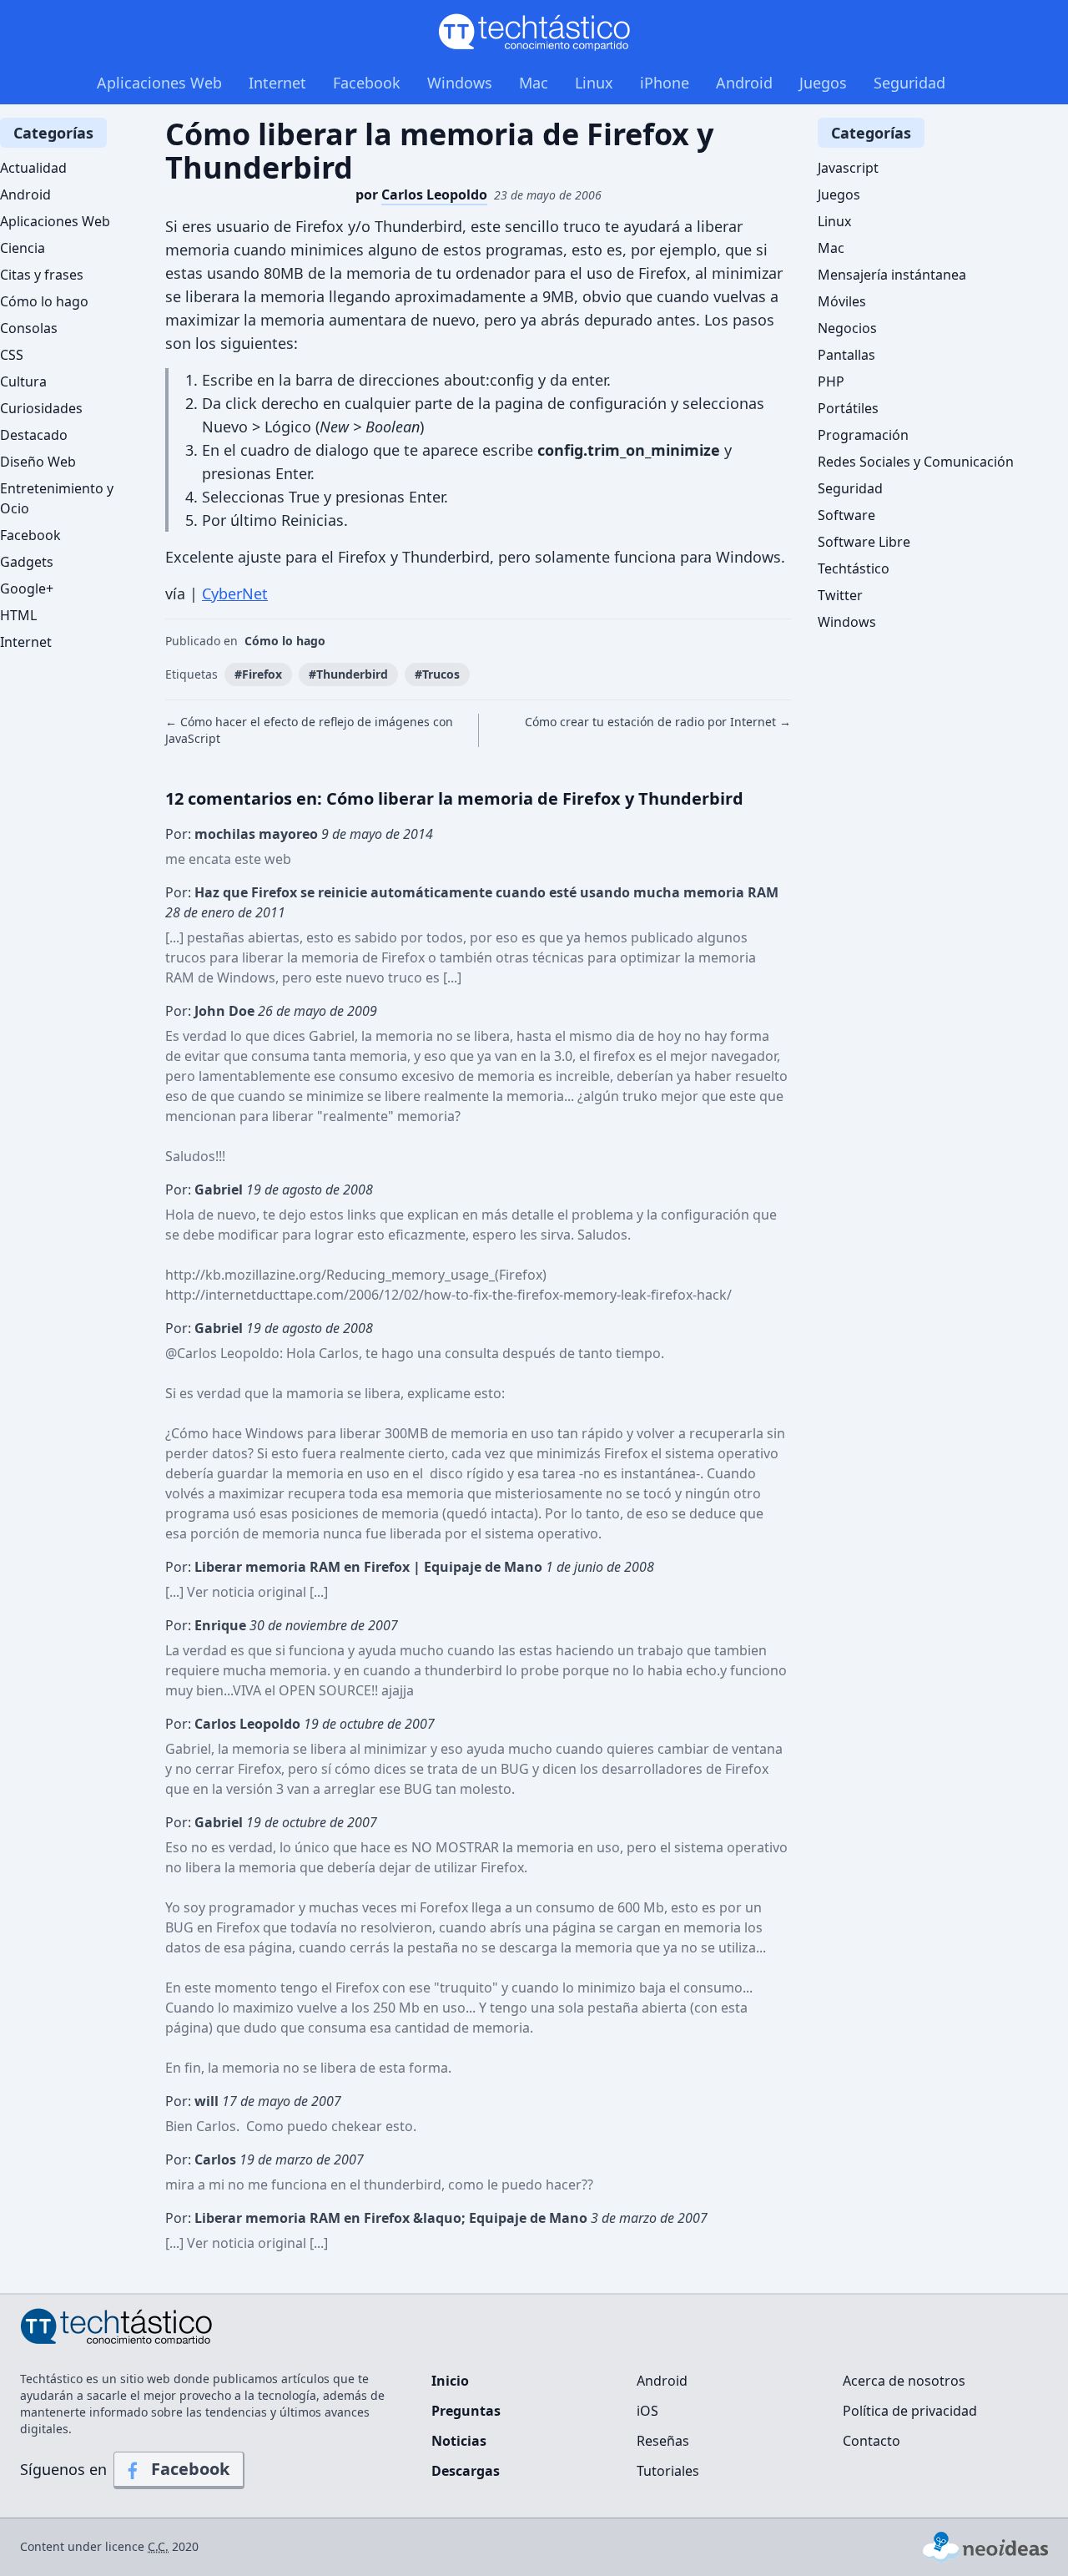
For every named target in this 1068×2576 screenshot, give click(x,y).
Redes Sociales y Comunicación (916, 462)
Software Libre (864, 542)
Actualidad (33, 168)
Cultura (23, 381)
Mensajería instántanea (892, 275)
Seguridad (909, 83)
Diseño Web (38, 462)
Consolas (29, 328)
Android (744, 83)
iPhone (665, 83)
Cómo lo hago (285, 641)
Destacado (34, 435)
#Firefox (258, 674)
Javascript (848, 168)
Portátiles (848, 408)
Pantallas (846, 355)
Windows (460, 83)
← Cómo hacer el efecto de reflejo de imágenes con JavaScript (309, 730)
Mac (534, 83)
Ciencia (23, 248)
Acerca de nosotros (904, 2381)
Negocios (847, 328)
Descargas (466, 2471)
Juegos (823, 83)
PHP (831, 381)
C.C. (158, 2546)
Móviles (842, 301)
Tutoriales (668, 2471)
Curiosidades (41, 408)
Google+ (27, 588)
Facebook (367, 83)
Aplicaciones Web (159, 83)
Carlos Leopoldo (228, 1353)
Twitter (840, 595)
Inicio (450, 2381)
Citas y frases (42, 275)
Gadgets (27, 562)
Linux (594, 83)
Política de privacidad (910, 2411)
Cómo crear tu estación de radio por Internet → (658, 722)
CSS (12, 355)
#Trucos (437, 674)
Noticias (459, 2441)
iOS (647, 2411)
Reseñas (663, 2441)
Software (846, 515)
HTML (18, 615)
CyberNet (235, 593)
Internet (277, 83)
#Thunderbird (348, 674)
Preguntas (466, 2411)
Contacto (872, 2441)
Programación (863, 435)
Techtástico (854, 568)
